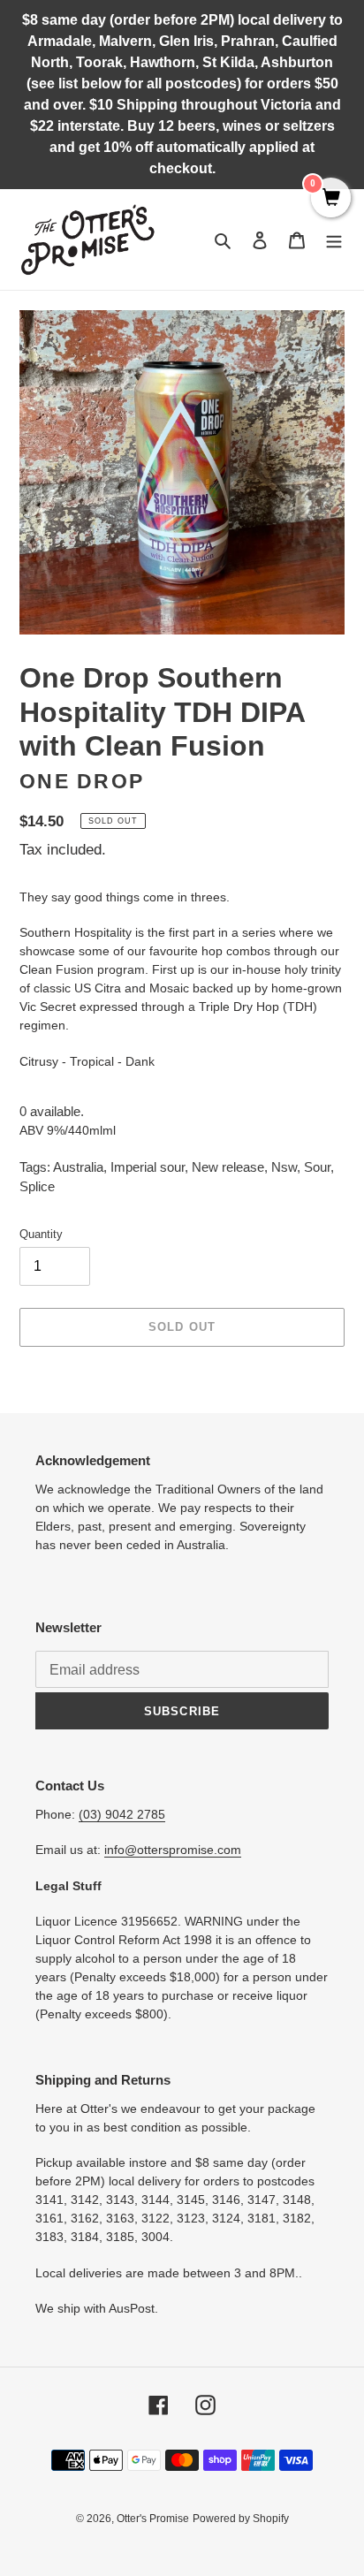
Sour (317, 1167)
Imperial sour (148, 1167)
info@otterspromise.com (173, 1850)
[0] (331, 199)
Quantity (41, 1234)
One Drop (82, 782)
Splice (37, 1186)
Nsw (284, 1167)
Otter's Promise (153, 2519)
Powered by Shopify (241, 2519)
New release (228, 1167)
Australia (78, 1167)
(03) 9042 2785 (122, 1814)
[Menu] (334, 240)
